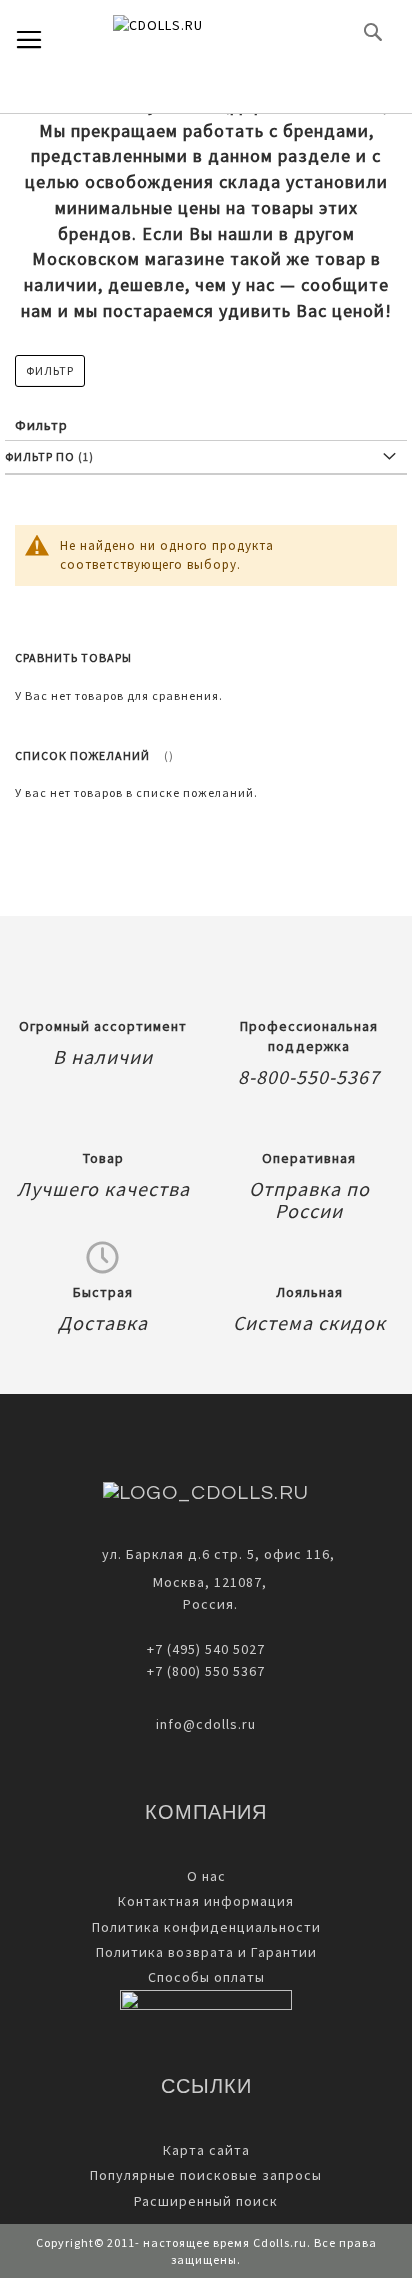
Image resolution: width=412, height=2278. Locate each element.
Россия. (206, 1604)
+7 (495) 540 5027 (206, 1649)
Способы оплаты (206, 1977)
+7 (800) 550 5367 (206, 1671)
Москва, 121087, (206, 1582)
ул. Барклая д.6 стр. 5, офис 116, (218, 1554)
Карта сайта (206, 2150)
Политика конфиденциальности (206, 1927)
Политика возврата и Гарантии (206, 1952)
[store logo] (191, 32)
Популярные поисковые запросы (206, 2175)
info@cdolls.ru (206, 1724)
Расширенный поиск (206, 2201)
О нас (206, 1876)
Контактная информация (206, 1901)
